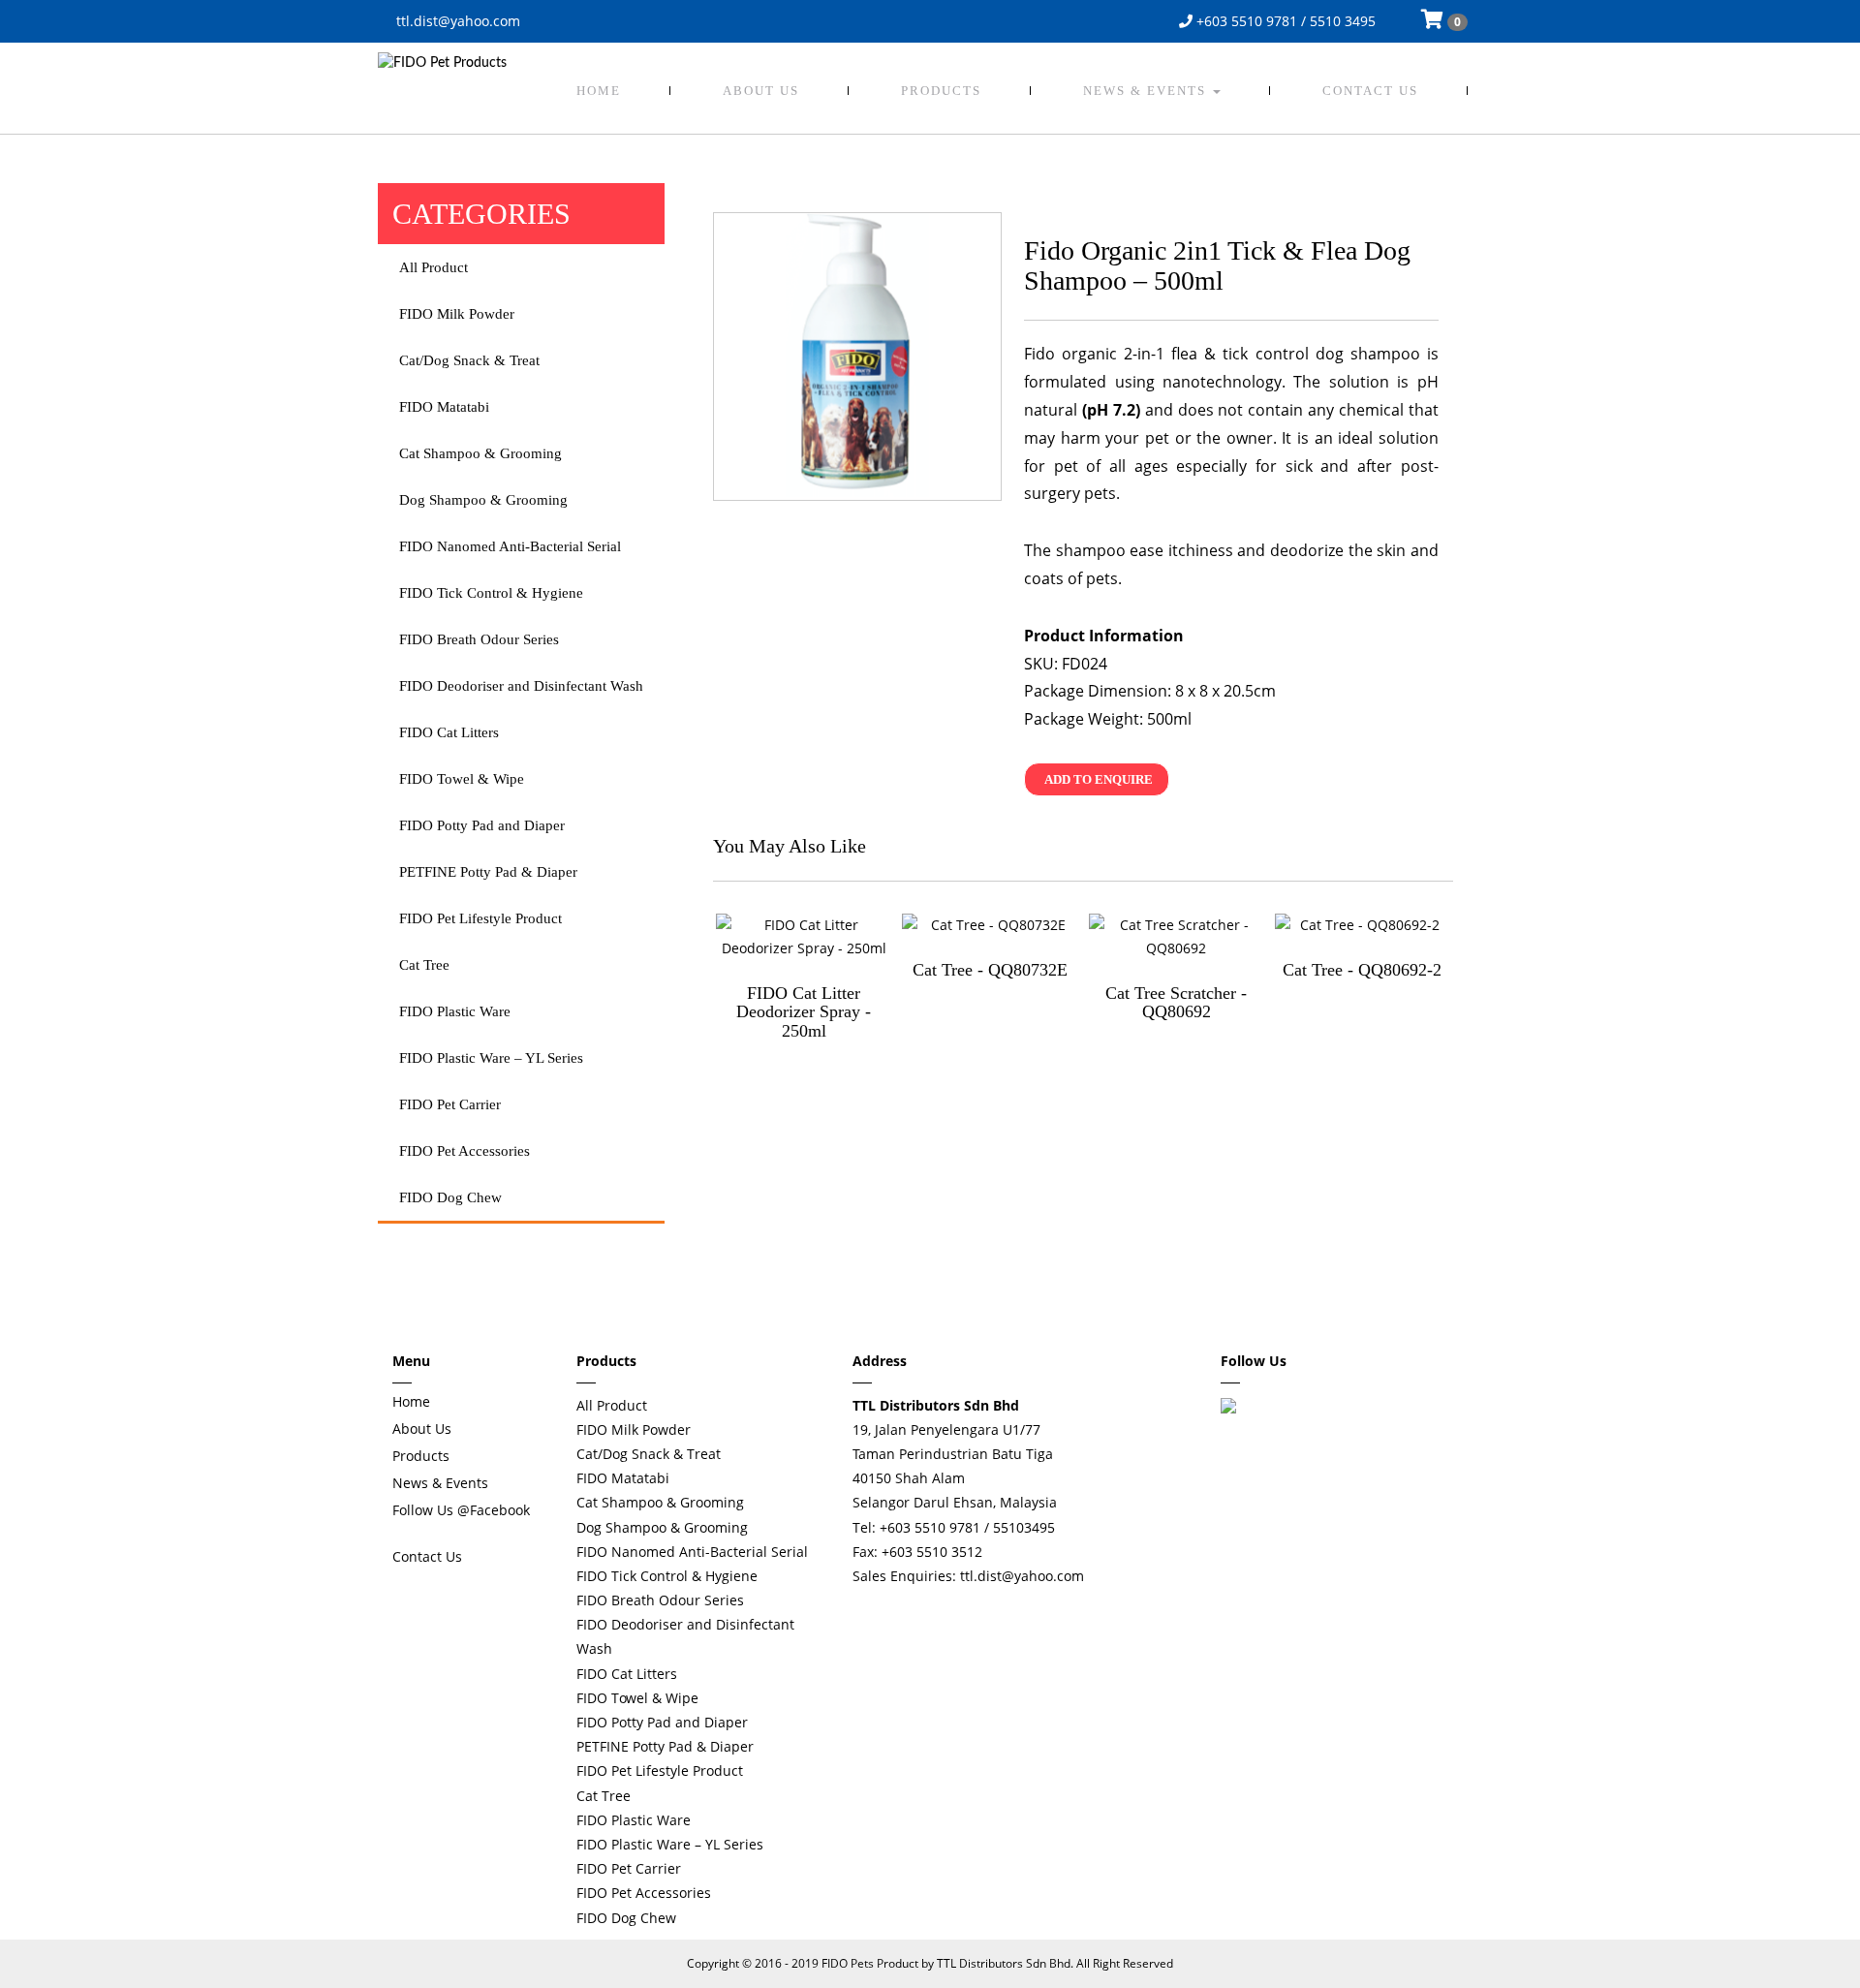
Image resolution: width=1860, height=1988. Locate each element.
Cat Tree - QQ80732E (990, 970)
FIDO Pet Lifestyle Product (480, 918)
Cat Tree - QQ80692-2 (1362, 970)
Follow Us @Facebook (461, 1510)
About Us (761, 91)
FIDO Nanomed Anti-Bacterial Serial (510, 546)
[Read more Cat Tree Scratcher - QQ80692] (1177, 937)
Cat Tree (424, 965)
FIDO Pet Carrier (450, 1104)
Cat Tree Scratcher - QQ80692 (1176, 1003)
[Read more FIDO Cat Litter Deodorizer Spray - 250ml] (804, 937)
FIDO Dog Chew (450, 1197)
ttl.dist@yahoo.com (456, 21)
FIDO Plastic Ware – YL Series (491, 1058)
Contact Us (1370, 91)
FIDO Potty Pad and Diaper (482, 825)
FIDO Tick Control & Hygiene (491, 593)
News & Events (1147, 91)
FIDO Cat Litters (449, 732)
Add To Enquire (1099, 779)
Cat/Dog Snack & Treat (469, 360)
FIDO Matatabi (444, 407)
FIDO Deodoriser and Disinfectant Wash (521, 686)
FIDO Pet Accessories (465, 1151)
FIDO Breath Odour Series (479, 639)
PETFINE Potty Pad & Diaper (488, 872)
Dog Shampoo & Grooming (483, 500)
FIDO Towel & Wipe (462, 779)
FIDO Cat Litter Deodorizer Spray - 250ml (804, 1012)
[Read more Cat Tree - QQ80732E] (990, 925)
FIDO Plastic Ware (455, 1011)
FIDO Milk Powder (457, 314)
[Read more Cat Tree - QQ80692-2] (1363, 925)
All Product (434, 267)
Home (599, 91)
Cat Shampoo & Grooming (480, 453)
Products (941, 91)
